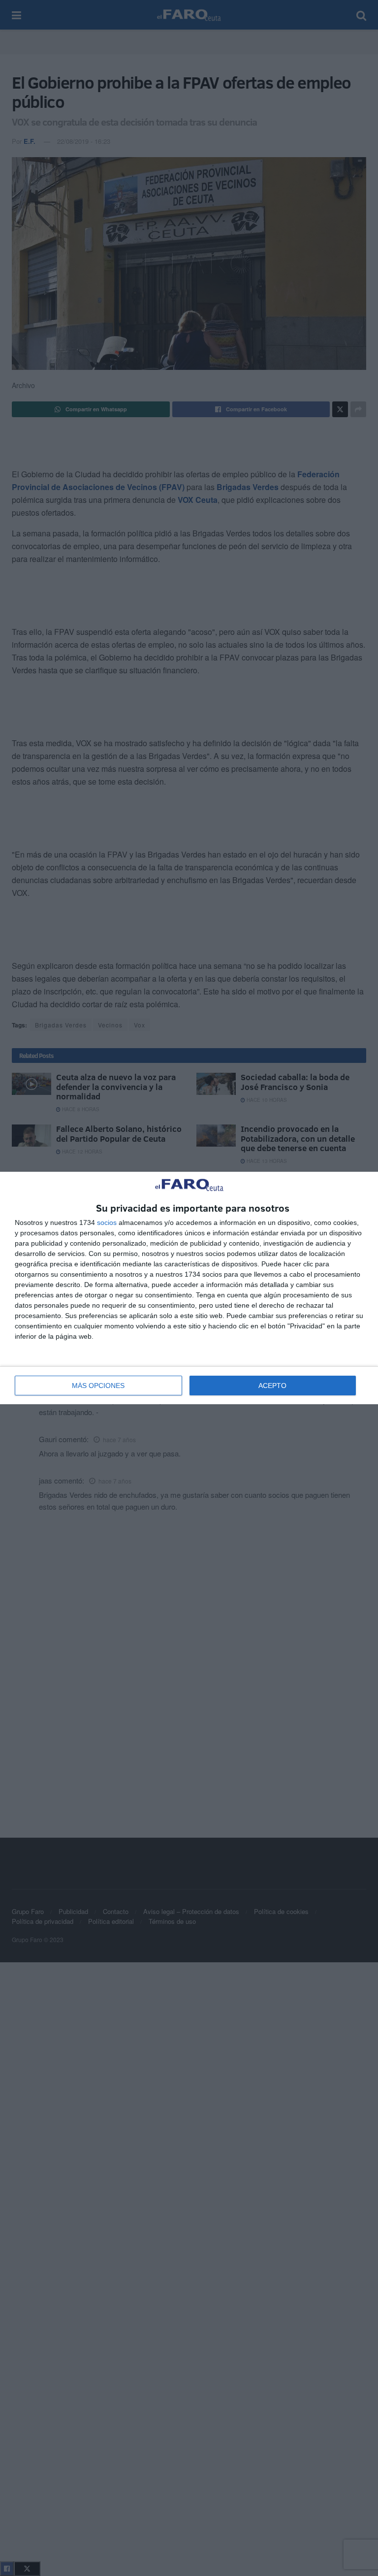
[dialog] (189, 1288)
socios (107, 1222)
